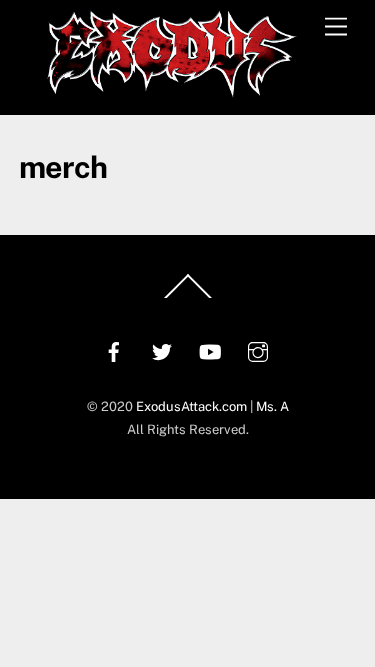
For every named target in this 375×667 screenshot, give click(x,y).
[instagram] (258, 349)
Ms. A (272, 406)
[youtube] (210, 349)
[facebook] (114, 349)
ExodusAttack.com (191, 406)
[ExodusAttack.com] (172, 89)
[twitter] (162, 349)
